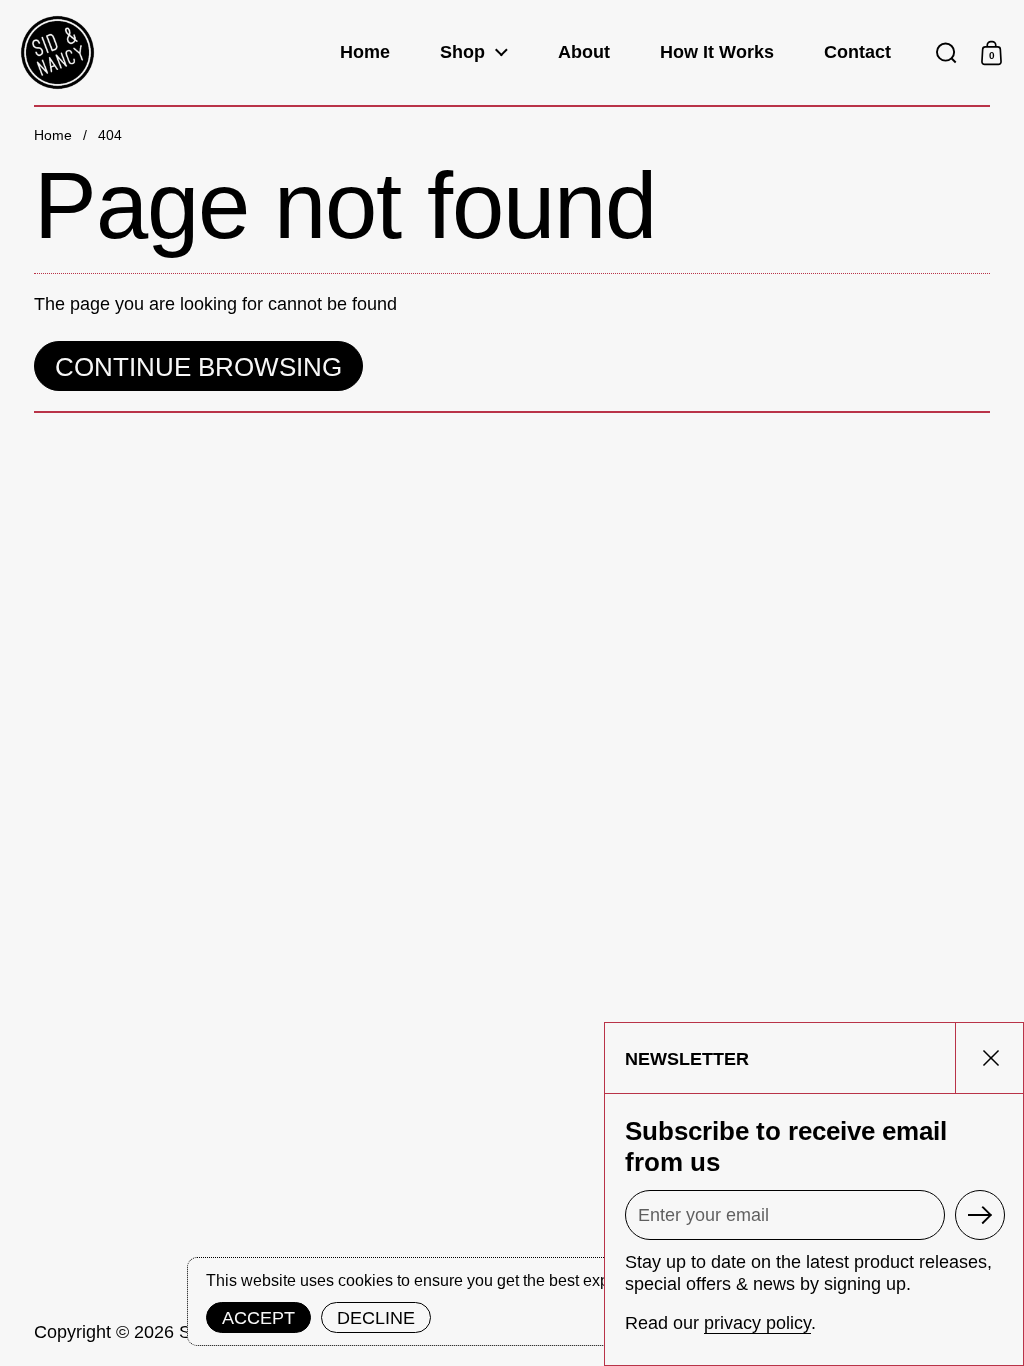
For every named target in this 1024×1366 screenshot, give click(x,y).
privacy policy (757, 1323)
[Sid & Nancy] (57, 52)
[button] (946, 53)
